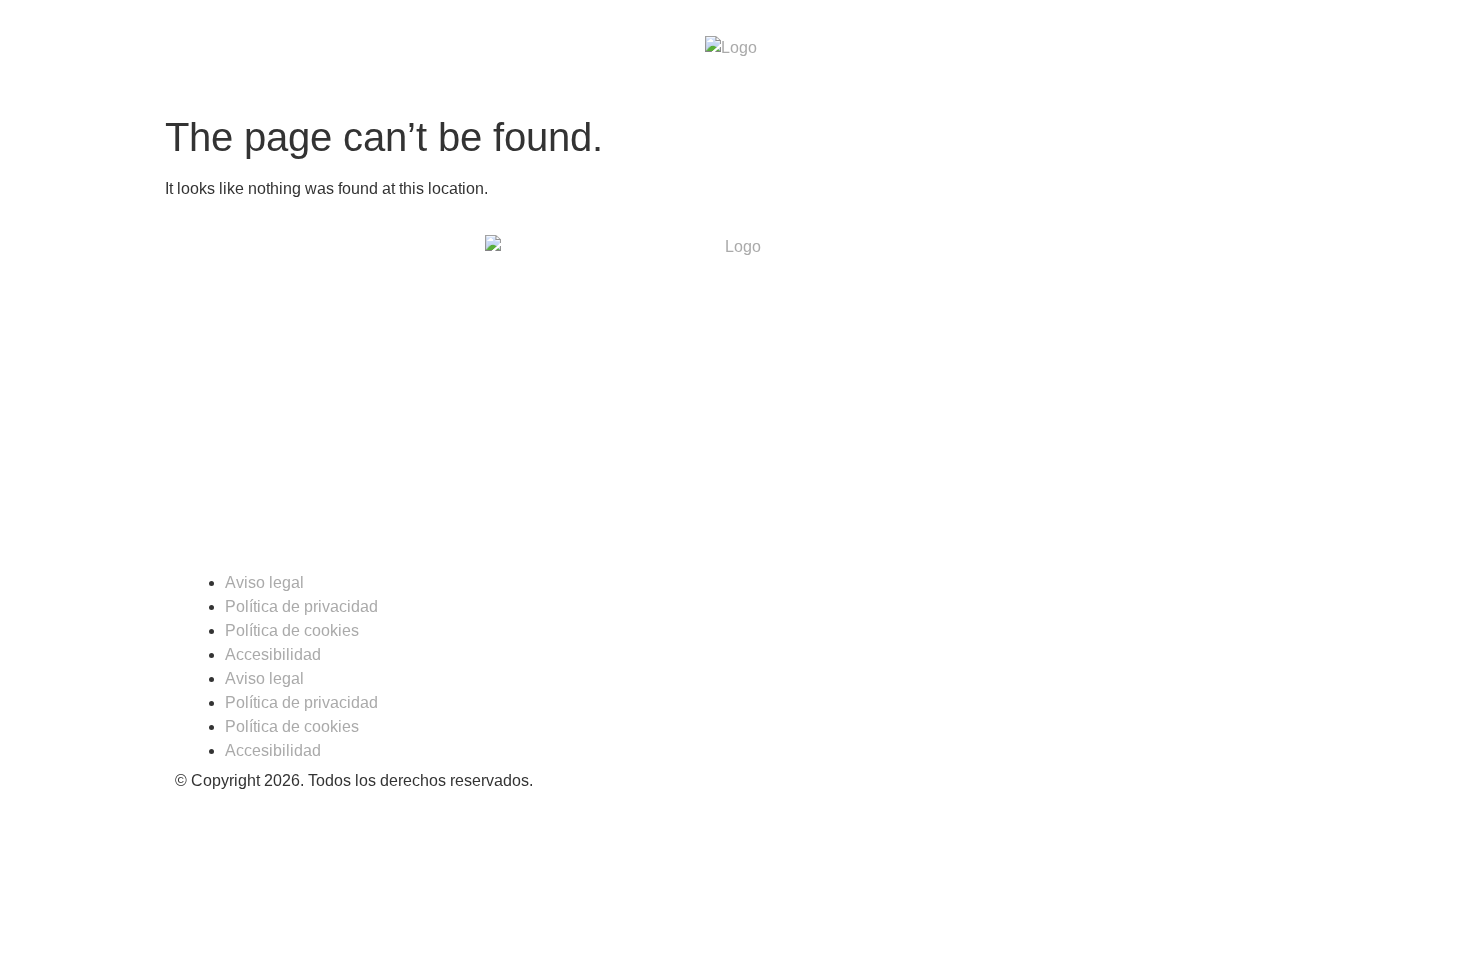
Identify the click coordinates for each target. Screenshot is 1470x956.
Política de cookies (292, 630)
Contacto (1065, 52)
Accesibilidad (273, 654)
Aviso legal (264, 582)
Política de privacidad (301, 606)
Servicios (942, 52)
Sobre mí (523, 52)
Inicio (423, 52)
